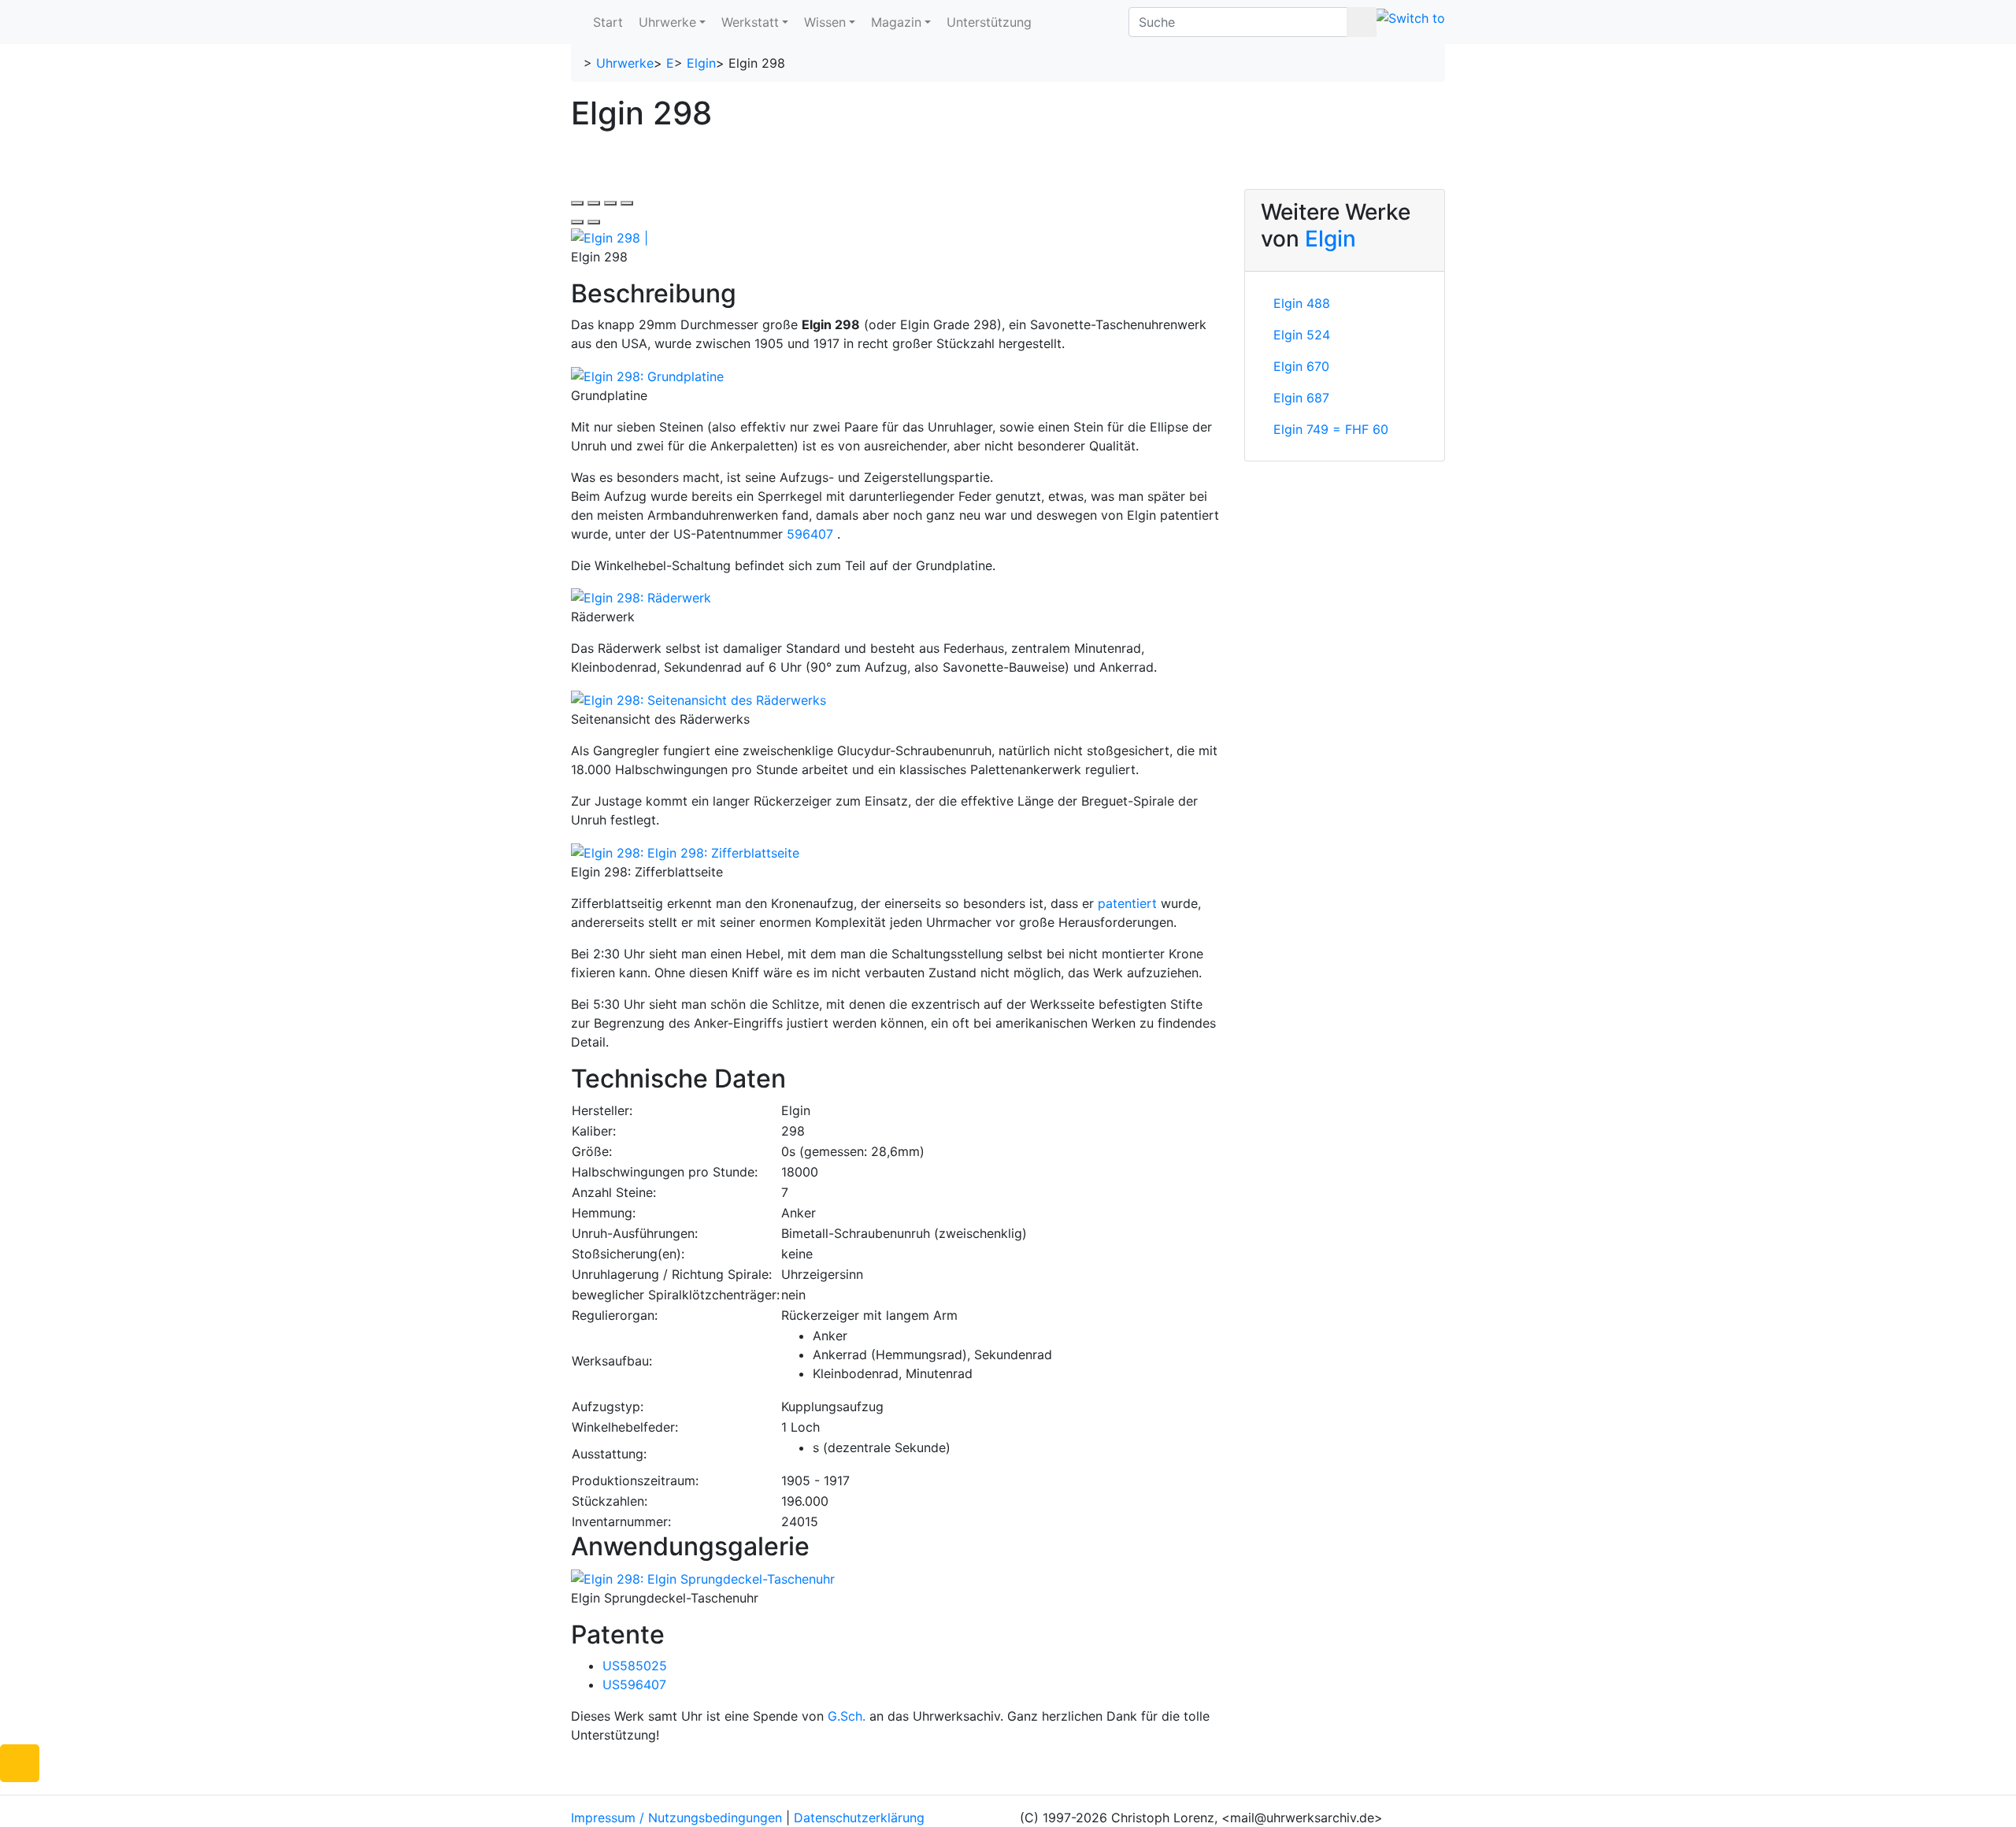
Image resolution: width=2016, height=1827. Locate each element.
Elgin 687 (1301, 398)
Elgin (701, 63)
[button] (20, 1763)
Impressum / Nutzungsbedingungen (676, 1818)
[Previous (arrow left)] (577, 222)
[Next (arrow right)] (594, 222)
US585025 (635, 1666)
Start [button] (608, 22)
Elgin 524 (1302, 335)
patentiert (1127, 903)
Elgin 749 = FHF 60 (1331, 429)
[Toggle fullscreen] (610, 203)
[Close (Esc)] (577, 203)
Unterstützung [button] (989, 22)
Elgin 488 (1302, 303)
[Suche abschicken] (1362, 22)
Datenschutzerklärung (859, 1818)
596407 (810, 534)
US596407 (634, 1684)
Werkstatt (750, 22)
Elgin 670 (1301, 366)
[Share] (594, 203)
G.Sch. (847, 1716)
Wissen (825, 22)
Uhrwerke (667, 22)
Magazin (896, 22)
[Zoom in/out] (627, 203)
